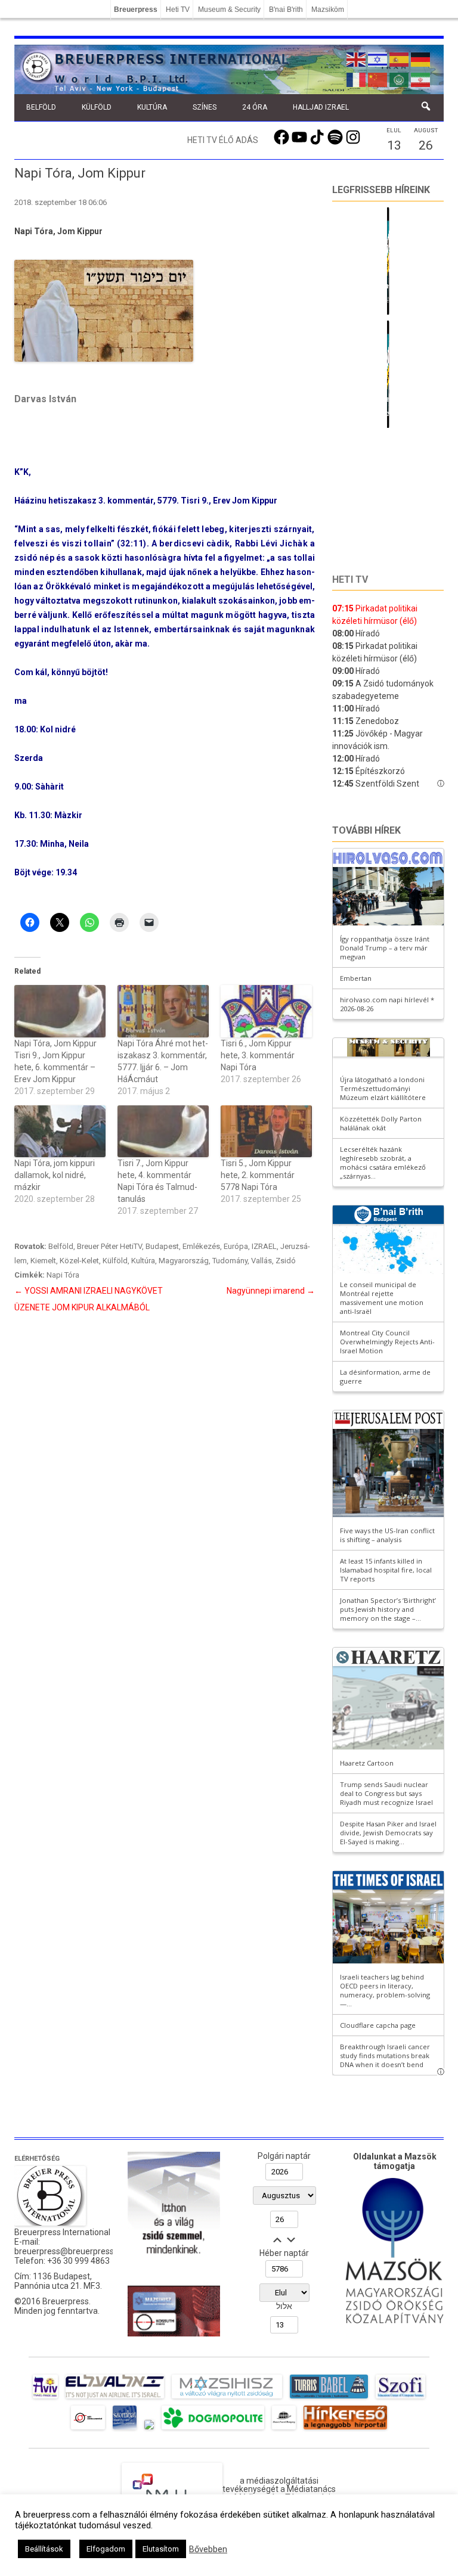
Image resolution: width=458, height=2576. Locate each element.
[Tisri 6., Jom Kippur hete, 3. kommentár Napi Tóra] (266, 1011)
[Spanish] (400, 58)
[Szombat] (125, 2429)
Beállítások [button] (44, 2549)
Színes (205, 107)
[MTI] (88, 2429)
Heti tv (350, 579)
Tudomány (230, 1261)
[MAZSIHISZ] (227, 2398)
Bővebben (208, 2549)
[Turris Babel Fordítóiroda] (329, 2398)
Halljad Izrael (321, 107)
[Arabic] (400, 79)
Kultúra (152, 107)
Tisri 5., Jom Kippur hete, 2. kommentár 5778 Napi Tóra (258, 1175)
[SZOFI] (400, 2398)
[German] (421, 58)
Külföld (97, 107)
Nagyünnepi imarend (271, 1291)
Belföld (41, 107)
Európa (236, 1246)
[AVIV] (45, 2398)
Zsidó (286, 1261)
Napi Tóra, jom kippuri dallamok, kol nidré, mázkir (55, 1175)
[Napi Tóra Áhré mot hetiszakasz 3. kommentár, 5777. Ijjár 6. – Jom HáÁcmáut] (163, 1011)
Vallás (262, 1261)
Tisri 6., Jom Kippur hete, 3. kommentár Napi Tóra (258, 1055)
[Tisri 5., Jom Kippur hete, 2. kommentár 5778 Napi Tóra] (266, 1131)
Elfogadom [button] (106, 2549)
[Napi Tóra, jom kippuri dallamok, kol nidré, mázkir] (60, 1131)
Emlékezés (201, 1246)
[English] (357, 58)
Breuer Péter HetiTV (109, 1246)
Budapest (162, 1246)
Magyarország (184, 1261)
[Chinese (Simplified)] (378, 79)
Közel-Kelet (79, 1261)
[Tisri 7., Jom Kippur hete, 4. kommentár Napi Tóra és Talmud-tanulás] (163, 1131)
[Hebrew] (378, 58)
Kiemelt (43, 1261)
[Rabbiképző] (149, 2429)
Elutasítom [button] (161, 2549)
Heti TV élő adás (223, 140)
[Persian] (421, 79)
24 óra (255, 107)
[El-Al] (115, 2398)
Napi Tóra (63, 1275)
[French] (357, 79)
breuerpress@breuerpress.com (73, 2251)
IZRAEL (264, 1246)
